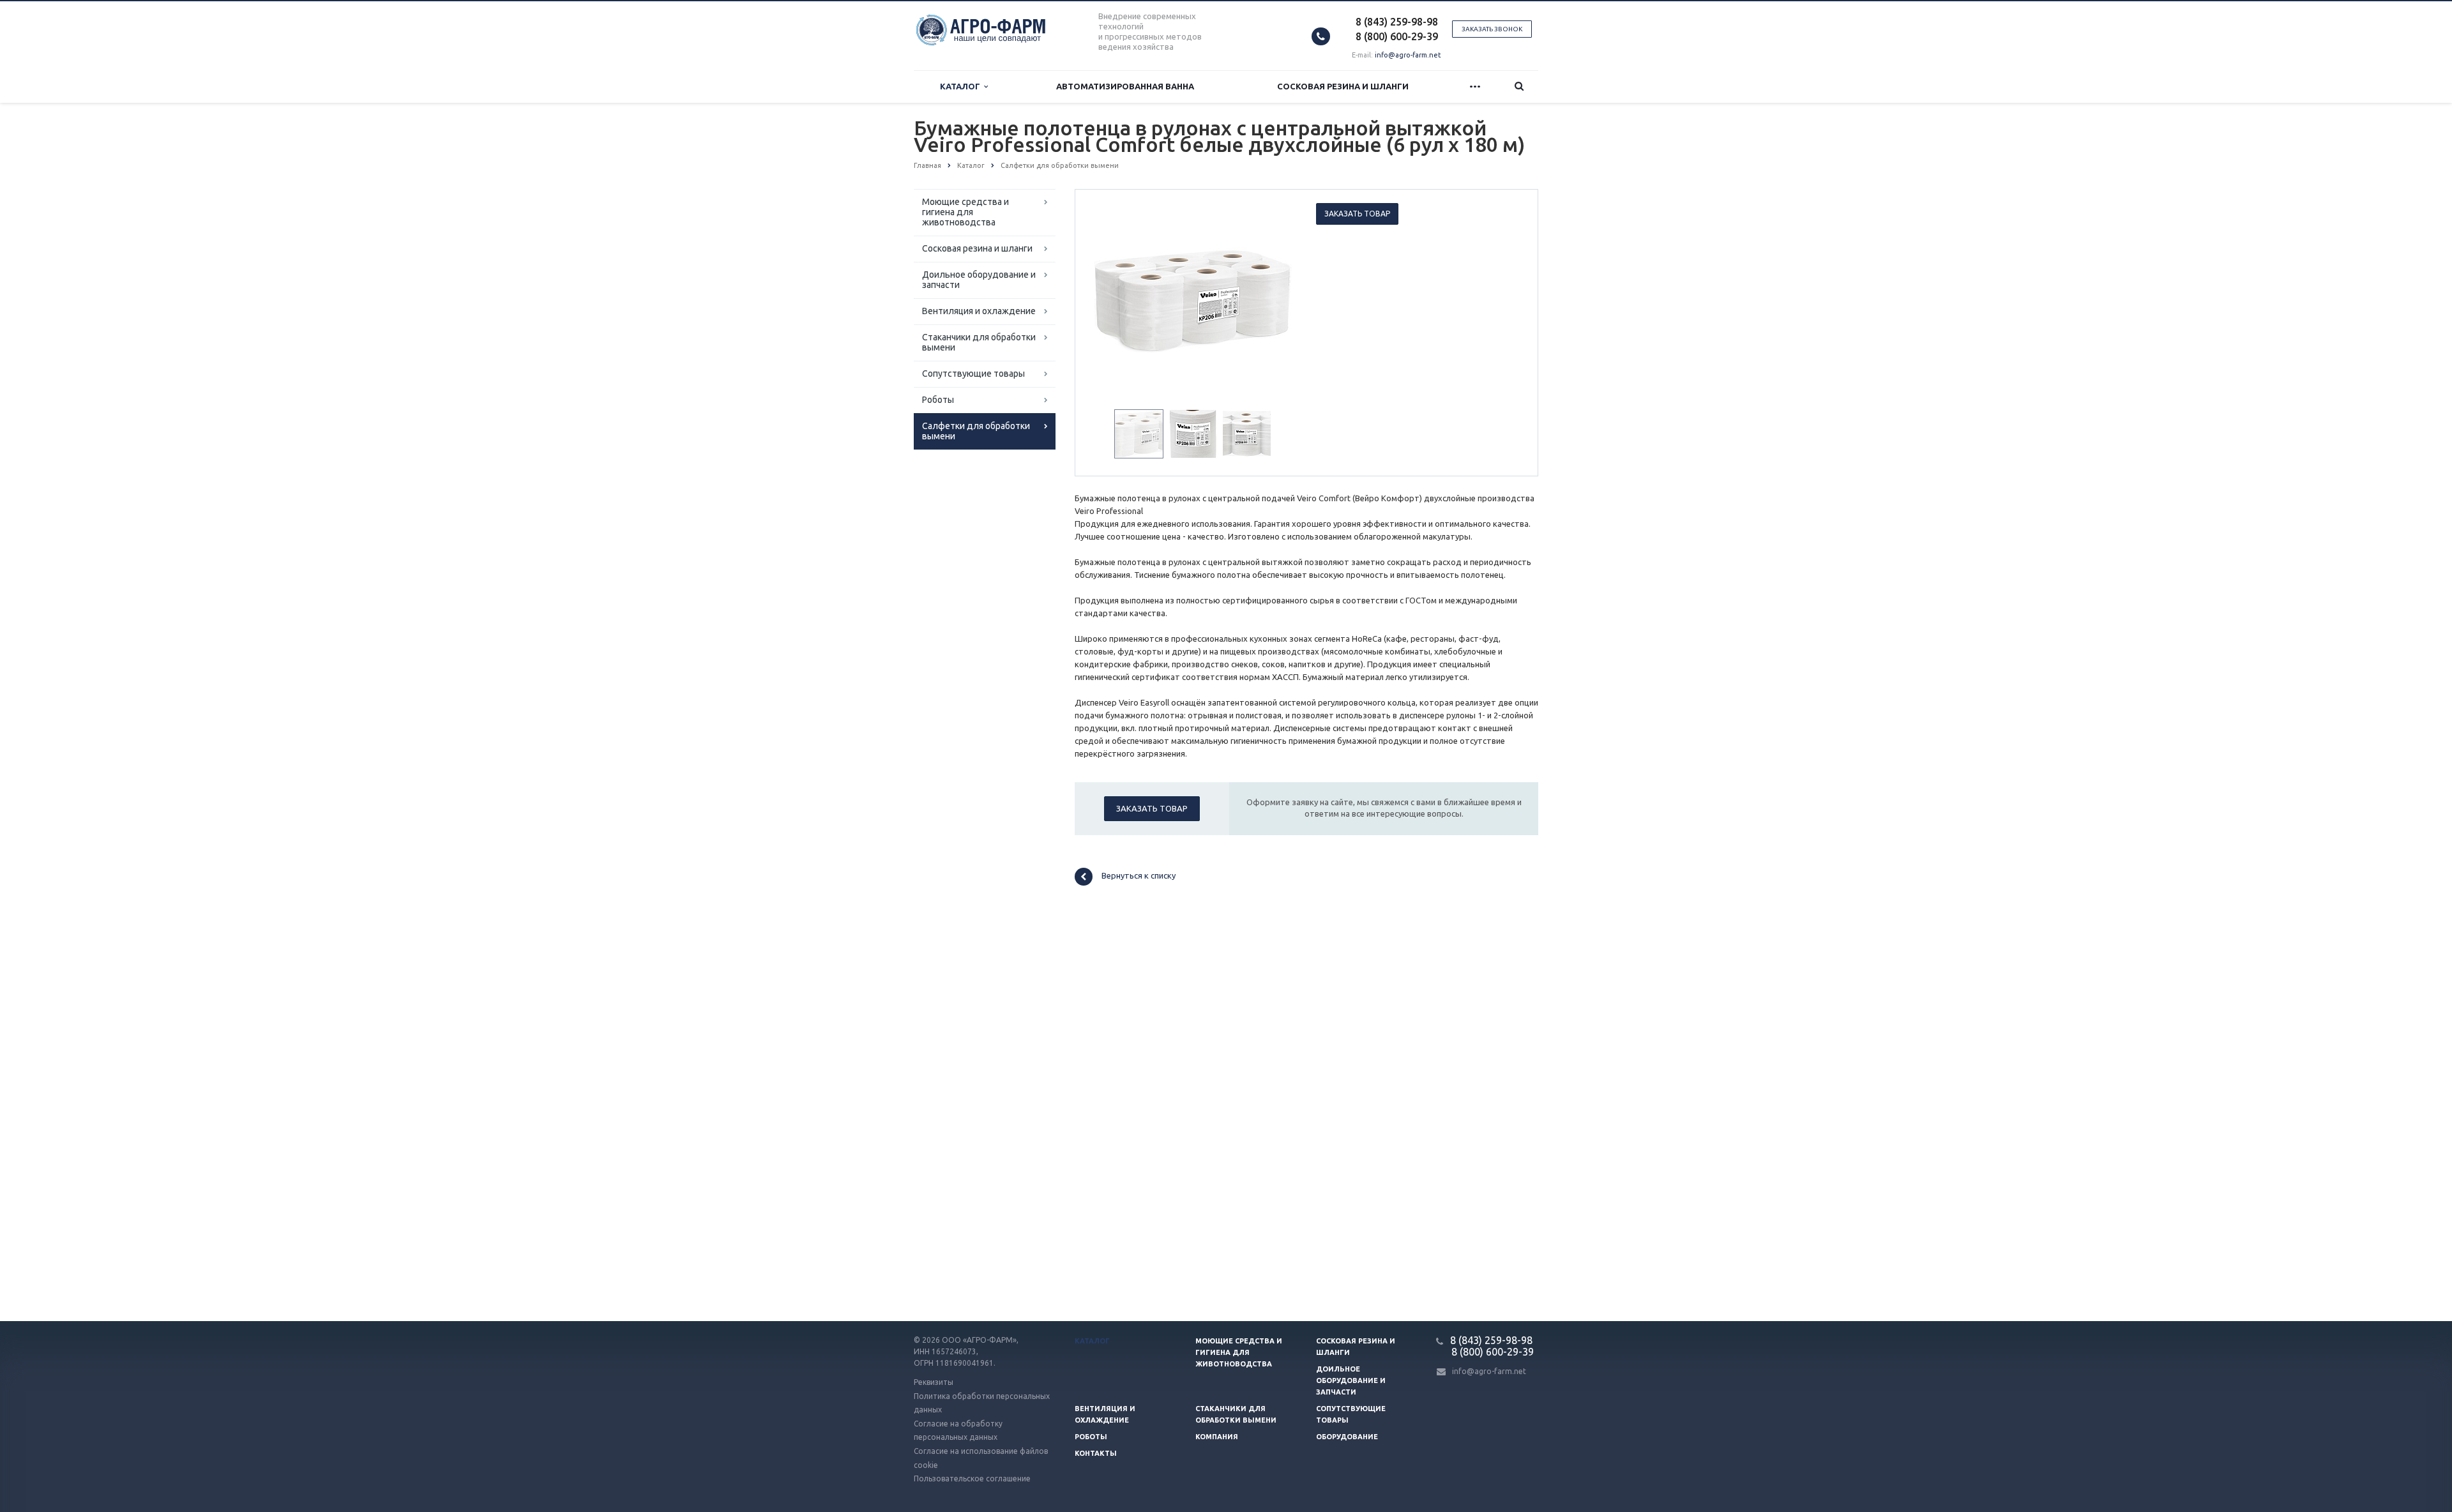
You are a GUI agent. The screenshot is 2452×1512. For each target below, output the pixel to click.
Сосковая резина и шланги (1343, 86)
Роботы (938, 400)
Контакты (1096, 1453)
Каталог (962, 86)
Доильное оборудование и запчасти (979, 280)
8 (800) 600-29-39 (1397, 36)
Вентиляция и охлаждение (979, 311)
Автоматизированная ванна (1125, 86)
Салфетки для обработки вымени (976, 431)
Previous (1112, 298)
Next (1275, 298)
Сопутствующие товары (973, 374)
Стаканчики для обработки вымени (979, 342)
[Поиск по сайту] (1519, 87)
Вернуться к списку (1139, 876)
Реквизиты (934, 1382)
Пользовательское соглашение (972, 1478)
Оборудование (1347, 1437)
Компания (1217, 1437)
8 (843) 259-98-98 (1397, 22)
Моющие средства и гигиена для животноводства (965, 212)
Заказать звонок (1492, 29)
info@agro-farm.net (1408, 55)
